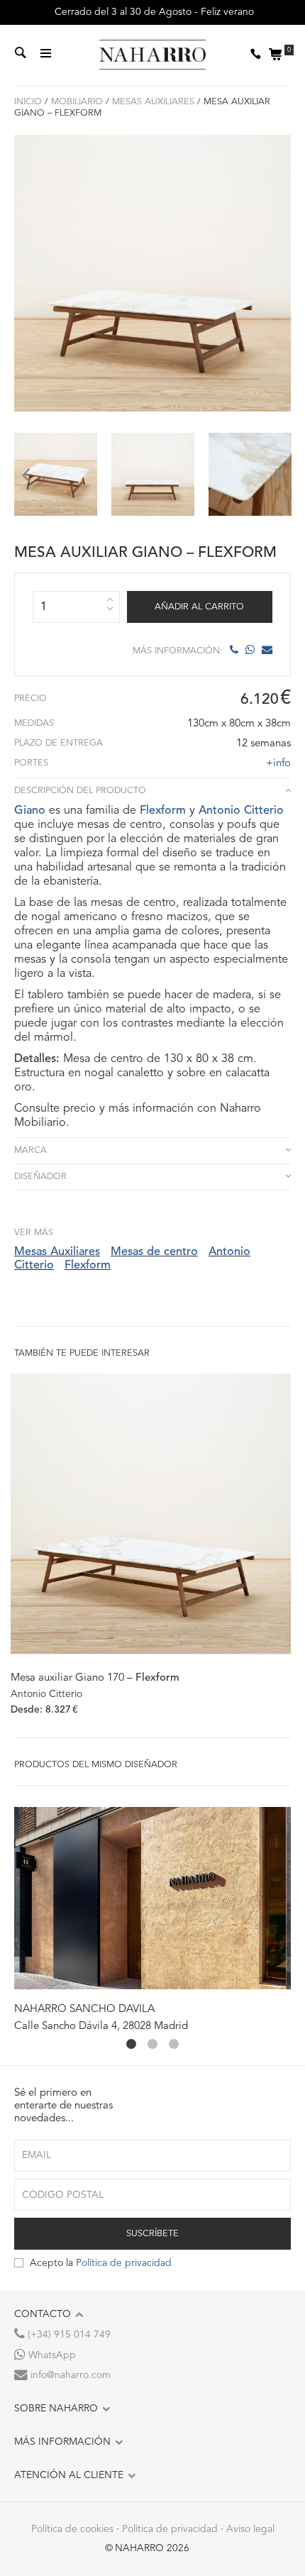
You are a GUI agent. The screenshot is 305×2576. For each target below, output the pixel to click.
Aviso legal (250, 2529)
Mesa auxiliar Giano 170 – (95, 1678)
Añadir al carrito (199, 607)
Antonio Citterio (241, 811)
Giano (30, 811)
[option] (56, 474)
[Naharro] (152, 55)
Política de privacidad (124, 2263)
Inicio (28, 102)
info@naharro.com (69, 2375)
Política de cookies (72, 2529)
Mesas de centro (154, 1252)
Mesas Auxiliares (153, 102)
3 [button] (174, 2044)
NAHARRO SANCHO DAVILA (84, 2010)
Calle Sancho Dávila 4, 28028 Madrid (101, 2027)
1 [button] (131, 2044)
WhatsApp (51, 2355)
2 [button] (152, 2044)
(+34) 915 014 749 (68, 2335)
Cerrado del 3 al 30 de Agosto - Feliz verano (153, 12)
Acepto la (101, 2263)
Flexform (163, 811)
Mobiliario (77, 102)
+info (278, 764)
